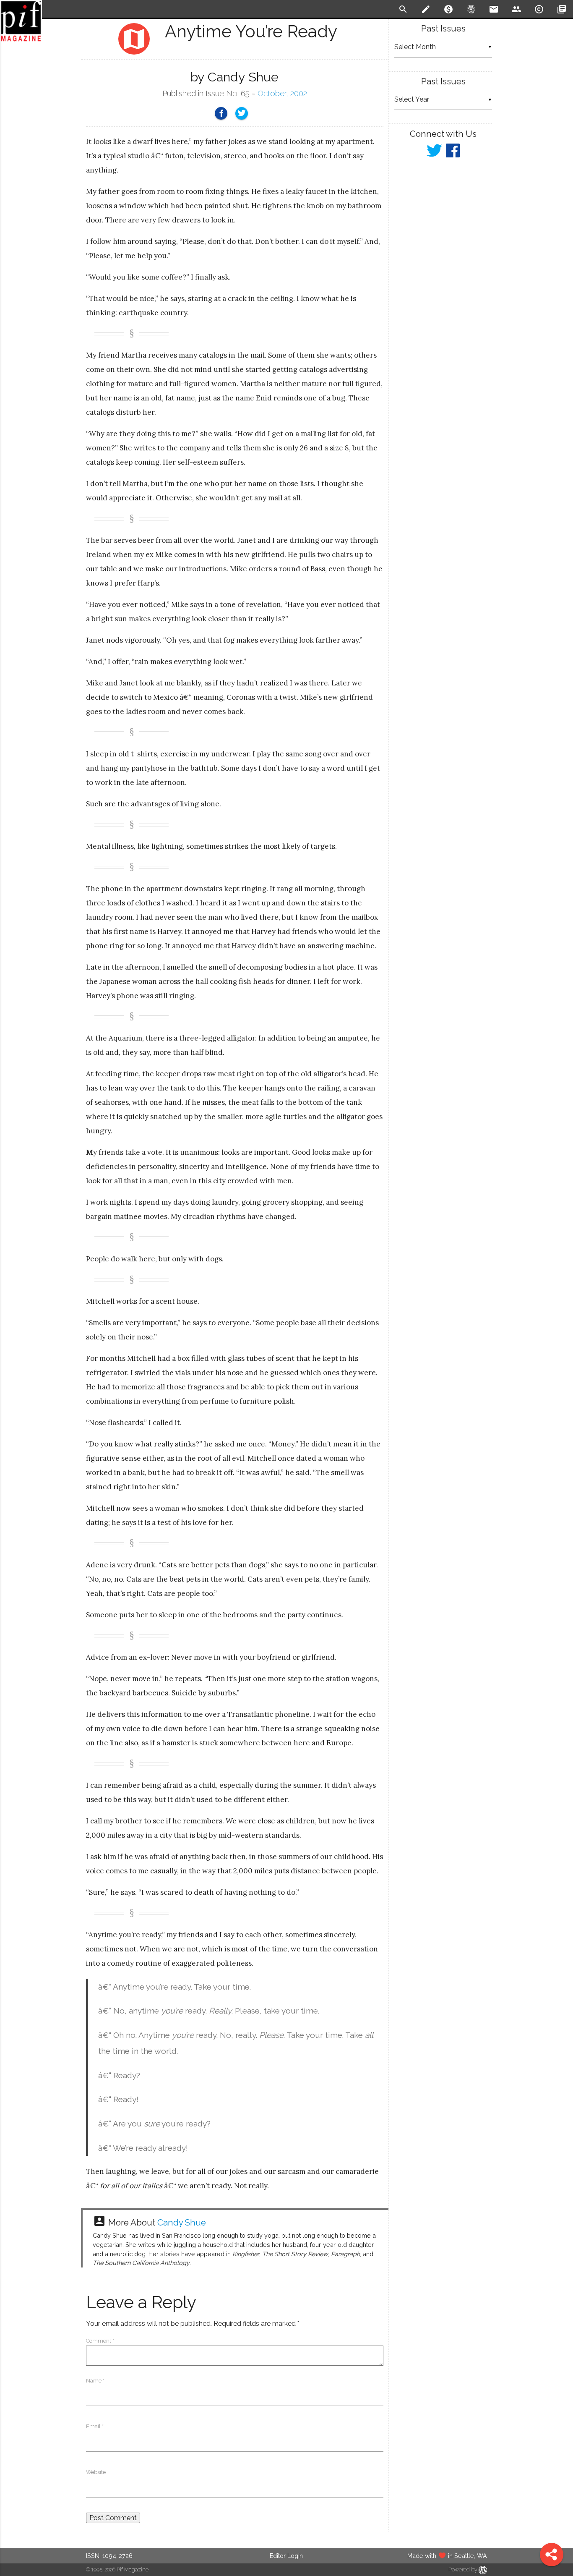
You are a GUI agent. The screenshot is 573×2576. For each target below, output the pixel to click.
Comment (100, 2341)
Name (95, 2381)
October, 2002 (282, 93)
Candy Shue (182, 2223)
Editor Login (286, 2556)
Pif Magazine (133, 2569)
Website (96, 2472)
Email (95, 2426)
